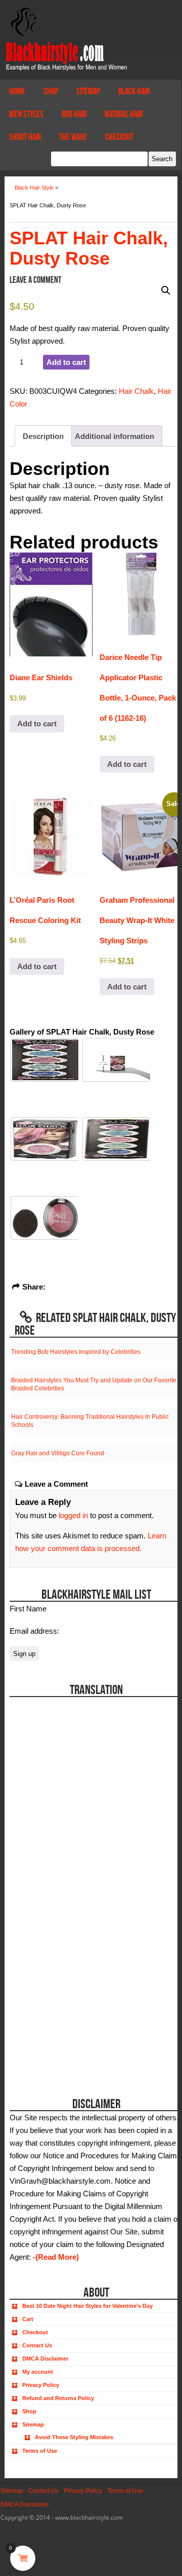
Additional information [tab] (115, 436)
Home (17, 91)
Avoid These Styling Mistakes (74, 2437)
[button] (166, 290)
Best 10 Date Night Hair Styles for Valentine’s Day (87, 2306)
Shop (51, 91)
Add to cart (66, 362)
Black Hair (134, 91)
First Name (28, 1609)
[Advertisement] (66, 2015)
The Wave (73, 137)
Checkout (119, 137)
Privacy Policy (41, 2385)
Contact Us (37, 2345)
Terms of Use (40, 2451)
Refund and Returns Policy (58, 2398)
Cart (28, 2319)
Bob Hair (74, 114)
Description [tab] (43, 436)
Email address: (35, 1631)
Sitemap (88, 91)
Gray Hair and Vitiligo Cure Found (58, 1453)
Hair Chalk (136, 391)
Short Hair (25, 137)
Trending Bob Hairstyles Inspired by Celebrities (76, 1352)
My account (38, 2372)
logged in (73, 1515)
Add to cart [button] (37, 724)
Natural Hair (124, 114)
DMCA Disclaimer (45, 2359)
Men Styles (26, 114)
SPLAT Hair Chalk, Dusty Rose (89, 248)
